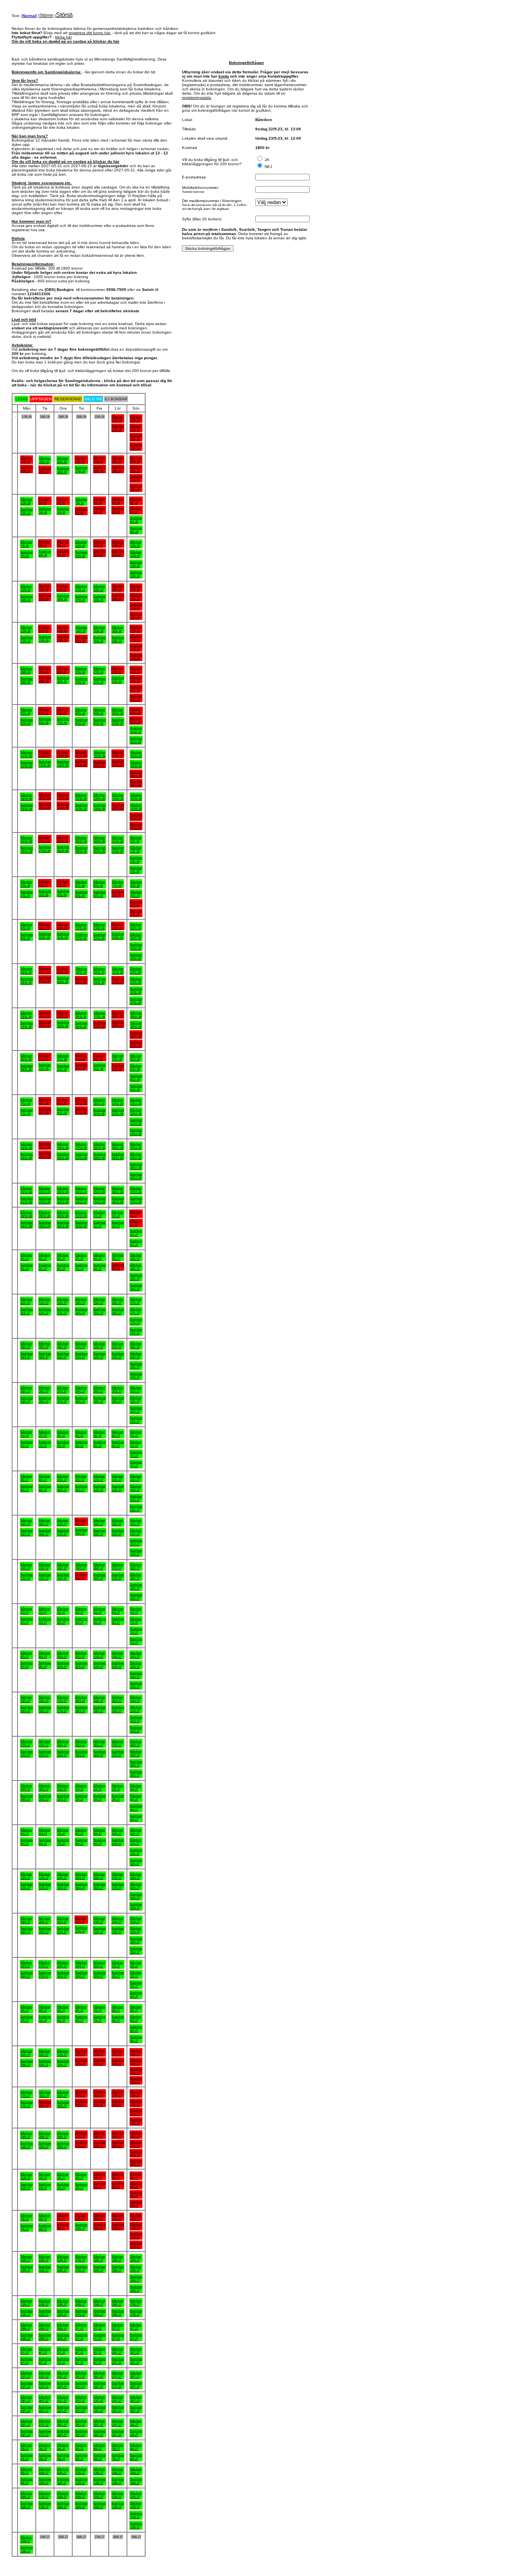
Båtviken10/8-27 (44, 2471)
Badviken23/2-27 (45, 1576)
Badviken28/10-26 (63, 849)
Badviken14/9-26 (27, 598)
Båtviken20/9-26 (136, 588)
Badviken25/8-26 (45, 470)
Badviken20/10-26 (45, 806)
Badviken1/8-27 (136, 2433)
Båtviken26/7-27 (26, 2423)
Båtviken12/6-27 (117, 2217)
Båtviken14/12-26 (26, 1146)
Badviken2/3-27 (45, 1621)
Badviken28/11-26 (118, 1024)
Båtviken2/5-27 (136, 1964)
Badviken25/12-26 (100, 1200)
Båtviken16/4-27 (99, 1876)
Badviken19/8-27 (81, 2505)
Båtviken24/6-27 (81, 2303)
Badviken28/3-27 (136, 1763)
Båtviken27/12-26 (136, 1190)
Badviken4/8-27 (63, 2457)
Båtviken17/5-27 (26, 2094)
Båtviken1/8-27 (136, 2423)
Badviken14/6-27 (27, 2268)
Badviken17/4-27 (118, 1886)
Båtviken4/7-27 (136, 2327)
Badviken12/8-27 (81, 2481)
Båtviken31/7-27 (117, 2423)
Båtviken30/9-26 (62, 670)
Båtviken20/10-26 (44, 796)
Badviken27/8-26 (81, 469)
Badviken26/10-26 (27, 849)
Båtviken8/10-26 (81, 711)
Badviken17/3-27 (63, 1709)
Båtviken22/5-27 (117, 2093)
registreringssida (197, 98)
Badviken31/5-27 (27, 2186)
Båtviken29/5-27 (117, 2135)
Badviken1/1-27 (100, 1224)
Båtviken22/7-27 (81, 2399)
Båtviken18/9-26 (99, 588)
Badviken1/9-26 (45, 510)
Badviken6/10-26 (45, 721)
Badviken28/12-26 (27, 1224)
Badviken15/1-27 (100, 1311)
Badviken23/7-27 (100, 2409)
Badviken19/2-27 (100, 1532)
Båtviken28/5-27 (99, 2135)
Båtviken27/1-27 (63, 1389)
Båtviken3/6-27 (81, 2176)
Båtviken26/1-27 (44, 1389)
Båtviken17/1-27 (136, 1301)
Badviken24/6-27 (81, 2313)
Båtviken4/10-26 (136, 670)
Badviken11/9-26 (100, 553)
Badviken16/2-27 (45, 1532)
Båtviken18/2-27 (81, 1522)
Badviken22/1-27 (100, 1355)
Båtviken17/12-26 (81, 1146)
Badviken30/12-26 (63, 1224)
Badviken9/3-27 (45, 1665)
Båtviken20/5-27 (81, 2093)
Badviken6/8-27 (100, 2457)
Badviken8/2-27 (27, 1488)
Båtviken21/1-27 (81, 1345)
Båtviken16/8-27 (26, 2495)
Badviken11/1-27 (27, 1311)
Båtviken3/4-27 (117, 1787)
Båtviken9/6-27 (63, 2217)
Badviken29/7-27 (81, 2433)
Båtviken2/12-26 (63, 1057)
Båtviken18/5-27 (45, 2094)
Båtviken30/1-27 (117, 1389)
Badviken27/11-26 (100, 1024)
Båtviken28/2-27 (136, 1566)
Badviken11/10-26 (136, 730)
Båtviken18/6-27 (99, 2258)
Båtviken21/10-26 (63, 796)
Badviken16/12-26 (63, 1156)
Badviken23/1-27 (118, 1355)
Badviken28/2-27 (136, 1586)
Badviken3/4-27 (118, 1797)
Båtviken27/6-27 (136, 2303)
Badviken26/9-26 (118, 639)
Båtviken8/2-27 (26, 1478)
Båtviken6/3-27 (117, 1611)
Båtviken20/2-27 (117, 1522)
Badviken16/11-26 (27, 981)
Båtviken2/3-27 (44, 1611)
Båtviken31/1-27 (136, 1389)
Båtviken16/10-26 (100, 754)
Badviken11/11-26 (63, 936)
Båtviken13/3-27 (117, 1655)
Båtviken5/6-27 (117, 2176)
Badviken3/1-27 (136, 1233)
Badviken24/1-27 (136, 1365)
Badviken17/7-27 (118, 2385)
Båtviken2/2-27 (44, 1434)
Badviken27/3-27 (118, 1753)
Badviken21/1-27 (81, 1355)
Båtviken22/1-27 (99, 1345)
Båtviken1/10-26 (81, 670)
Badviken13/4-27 (45, 1886)
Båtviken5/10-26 (26, 711)
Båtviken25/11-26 (62, 1014)
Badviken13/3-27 (118, 1665)
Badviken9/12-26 (63, 1111)
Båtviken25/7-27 (136, 2399)
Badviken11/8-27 (63, 2481)
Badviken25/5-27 (45, 2145)
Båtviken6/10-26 (44, 711)
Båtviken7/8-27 (117, 2447)
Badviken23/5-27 (136, 2112)
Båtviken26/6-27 (117, 2303)
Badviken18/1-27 (27, 1355)
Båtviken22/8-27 (136, 2495)
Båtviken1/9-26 (44, 501)
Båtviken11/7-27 (136, 2351)
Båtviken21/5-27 (99, 2093)
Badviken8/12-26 (45, 1111)
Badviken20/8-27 (100, 2505)
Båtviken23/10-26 (99, 797)
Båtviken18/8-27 (63, 2495)
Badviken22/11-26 (136, 991)
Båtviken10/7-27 (117, 2351)
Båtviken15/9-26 (44, 588)
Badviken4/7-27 (136, 2337)
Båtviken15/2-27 (26, 1522)
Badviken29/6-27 (45, 2337)
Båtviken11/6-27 (99, 2217)
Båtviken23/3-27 (44, 1743)
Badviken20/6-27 (136, 2278)
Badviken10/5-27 (27, 2063)
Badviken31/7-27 (118, 2433)
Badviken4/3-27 (81, 1621)
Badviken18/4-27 (136, 1896)
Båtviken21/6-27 (26, 2303)
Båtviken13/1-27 (63, 1301)
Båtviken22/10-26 (81, 797)
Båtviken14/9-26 (26, 588)
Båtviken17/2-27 (63, 1522)
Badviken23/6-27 (63, 2313)
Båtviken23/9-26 (63, 629)
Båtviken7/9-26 (26, 544)
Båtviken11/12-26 (99, 1102)
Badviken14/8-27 (118, 2481)
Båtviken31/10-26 (117, 839)
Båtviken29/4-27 (81, 1964)
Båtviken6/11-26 (99, 884)
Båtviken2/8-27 (26, 2447)
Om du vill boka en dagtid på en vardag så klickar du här (66, 41)
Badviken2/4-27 (100, 1797)
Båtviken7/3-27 (136, 1611)
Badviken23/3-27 (45, 1753)
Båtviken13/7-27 (44, 2375)
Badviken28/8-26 (100, 469)
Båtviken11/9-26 (99, 543)
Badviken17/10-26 (118, 763)
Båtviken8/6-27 (44, 2217)
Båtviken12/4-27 (26, 1876)
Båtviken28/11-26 (117, 1014)
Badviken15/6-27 (45, 2268)
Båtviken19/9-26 (117, 588)
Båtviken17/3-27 (63, 1699)
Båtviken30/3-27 (44, 1787)
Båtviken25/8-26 (45, 460)
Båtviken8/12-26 (44, 1101)
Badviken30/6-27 (63, 2337)
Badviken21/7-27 (63, 2409)
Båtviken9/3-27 (44, 1655)
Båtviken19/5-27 (63, 2094)
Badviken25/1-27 (27, 1400)
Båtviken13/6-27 (136, 2217)
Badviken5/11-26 (81, 894)
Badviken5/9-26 (118, 510)
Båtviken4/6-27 (99, 2176)
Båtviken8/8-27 (136, 2447)
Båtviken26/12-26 (117, 1190)
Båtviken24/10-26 (118, 797)
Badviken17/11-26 (45, 979)
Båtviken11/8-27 (63, 2471)
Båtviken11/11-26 (62, 926)
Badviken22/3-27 (27, 1753)
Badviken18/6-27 (100, 2268)
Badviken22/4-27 (81, 1929)
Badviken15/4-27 (81, 1886)
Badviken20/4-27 (45, 1930)
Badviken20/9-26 (136, 606)
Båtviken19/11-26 (81, 971)
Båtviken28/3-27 (136, 1743)
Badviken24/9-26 (81, 639)
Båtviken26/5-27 (63, 2135)
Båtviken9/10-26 (99, 711)
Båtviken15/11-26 (136, 926)
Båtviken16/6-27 (63, 2258)
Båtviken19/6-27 (117, 2258)
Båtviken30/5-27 (136, 2135)
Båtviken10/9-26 (81, 544)
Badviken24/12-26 (81, 1200)
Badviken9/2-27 (45, 1488)
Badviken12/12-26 (118, 1112)
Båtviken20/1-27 (63, 1345)
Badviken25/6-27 (100, 2313)
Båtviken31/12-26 (81, 1214)
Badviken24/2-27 (63, 1576)
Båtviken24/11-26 (44, 1014)
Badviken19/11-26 (81, 980)
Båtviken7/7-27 (63, 2351)
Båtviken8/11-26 (136, 884)
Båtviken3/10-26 (117, 670)
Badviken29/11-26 (136, 1035)
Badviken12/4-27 (27, 1886)
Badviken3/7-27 (118, 2337)
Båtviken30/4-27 (99, 1964)
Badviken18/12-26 (100, 1156)
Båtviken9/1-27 (118, 1257)
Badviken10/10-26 (118, 721)
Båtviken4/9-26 (99, 501)
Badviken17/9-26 (81, 598)
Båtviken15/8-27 (136, 2471)
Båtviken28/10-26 (62, 839)
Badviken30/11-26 (27, 1067)
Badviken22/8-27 (136, 2515)
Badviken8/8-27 (136, 2457)
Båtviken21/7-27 (63, 2399)
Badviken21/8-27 (118, 2505)
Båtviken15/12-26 (44, 1145)
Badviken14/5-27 (100, 2062)
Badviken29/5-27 (118, 2144)
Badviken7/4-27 (63, 1842)
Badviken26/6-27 (118, 2313)
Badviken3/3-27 (63, 1621)
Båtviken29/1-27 (99, 1389)
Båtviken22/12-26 (44, 1190)
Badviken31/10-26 (118, 849)
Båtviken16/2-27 (44, 1522)
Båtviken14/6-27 (26, 2258)
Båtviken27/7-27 (44, 2423)
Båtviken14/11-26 (117, 926)
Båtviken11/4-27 (136, 1832)
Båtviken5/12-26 (118, 1057)
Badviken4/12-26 (100, 1067)
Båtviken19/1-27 (44, 1345)
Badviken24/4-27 (118, 1930)
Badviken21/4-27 (63, 1930)
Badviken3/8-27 (45, 2457)
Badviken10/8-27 (45, 2481)
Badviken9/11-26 (27, 936)
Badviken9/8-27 (27, 2481)
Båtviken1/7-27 (81, 2327)
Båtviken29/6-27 (44, 2327)
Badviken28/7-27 (63, 2433)
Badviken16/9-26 (63, 597)
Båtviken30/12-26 (63, 1214)
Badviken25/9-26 (100, 639)
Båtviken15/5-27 (117, 2052)
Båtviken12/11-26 (81, 926)
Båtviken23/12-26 (63, 1190)
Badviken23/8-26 (136, 437)
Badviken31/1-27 (136, 1410)
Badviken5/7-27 (27, 2361)
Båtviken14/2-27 (136, 1478)
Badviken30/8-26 (136, 478)
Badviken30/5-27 (136, 2153)
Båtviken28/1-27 (81, 1389)
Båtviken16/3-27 (44, 1699)
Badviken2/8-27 (27, 2457)
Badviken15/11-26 (136, 946)
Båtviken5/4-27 (26, 1832)
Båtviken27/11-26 (100, 1015)
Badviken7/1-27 (81, 1267)
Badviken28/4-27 (63, 1974)
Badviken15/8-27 (136, 2481)
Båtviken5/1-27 (44, 1257)
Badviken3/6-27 (81, 2186)
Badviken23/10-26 (100, 807)
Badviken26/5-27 (63, 2145)
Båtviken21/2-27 (136, 1522)
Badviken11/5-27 (45, 2063)
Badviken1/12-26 (45, 1067)
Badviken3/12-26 (81, 1066)
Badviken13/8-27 (100, 2481)
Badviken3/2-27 (63, 1444)
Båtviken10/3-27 (63, 1655)
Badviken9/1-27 (118, 1266)
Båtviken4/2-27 (81, 1434)
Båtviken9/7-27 (99, 2351)
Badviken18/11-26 (63, 980)
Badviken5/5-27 (63, 2019)
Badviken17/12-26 (81, 1156)
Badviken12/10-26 (27, 764)
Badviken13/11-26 (100, 936)
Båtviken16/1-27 (117, 1301)
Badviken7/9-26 (27, 554)
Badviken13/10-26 (45, 763)
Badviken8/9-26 (45, 553)
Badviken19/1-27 (45, 1355)
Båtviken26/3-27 (99, 1743)
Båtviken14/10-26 (62, 754)
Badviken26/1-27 (45, 1400)
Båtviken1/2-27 (26, 1434)
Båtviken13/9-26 (136, 544)
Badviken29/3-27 (27, 1797)
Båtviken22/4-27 (81, 1920)
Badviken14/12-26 (27, 1156)
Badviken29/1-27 (100, 1400)
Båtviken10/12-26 (81, 1101)
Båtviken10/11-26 (44, 926)
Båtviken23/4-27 (99, 1920)
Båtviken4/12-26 (99, 1057)
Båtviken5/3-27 (99, 1611)
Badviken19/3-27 (100, 1709)
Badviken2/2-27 (45, 1444)
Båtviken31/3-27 (63, 1787)
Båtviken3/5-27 (26, 2009)
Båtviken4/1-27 (26, 1257)
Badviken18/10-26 (136, 774)
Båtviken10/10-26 (117, 711)
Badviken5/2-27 (100, 1444)
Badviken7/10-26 (63, 721)
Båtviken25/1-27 (26, 1389)
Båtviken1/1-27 (99, 1214)
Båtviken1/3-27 (26, 1611)
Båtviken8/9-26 (44, 543)
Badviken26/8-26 (63, 470)
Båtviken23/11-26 (26, 1015)
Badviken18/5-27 (45, 2104)
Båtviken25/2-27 (81, 1566)
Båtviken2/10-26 (99, 670)
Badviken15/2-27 (27, 1532)
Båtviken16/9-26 (62, 588)
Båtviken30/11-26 (26, 1057)
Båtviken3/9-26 (81, 501)
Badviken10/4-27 (118, 1842)
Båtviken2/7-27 (99, 2327)
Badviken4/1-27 (27, 1267)
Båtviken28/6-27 (26, 2327)
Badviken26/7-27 (27, 2433)
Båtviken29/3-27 (26, 1787)
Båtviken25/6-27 (99, 2303)
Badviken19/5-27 (63, 2104)
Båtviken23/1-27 (117, 1345)
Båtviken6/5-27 (81, 2009)
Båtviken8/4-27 (81, 1832)
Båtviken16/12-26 (63, 1146)
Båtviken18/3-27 (81, 1699)
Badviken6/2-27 (118, 1444)
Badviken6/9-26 (136, 520)
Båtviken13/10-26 (44, 754)
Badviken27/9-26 (136, 647)
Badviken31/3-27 (63, 1797)
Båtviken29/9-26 (44, 670)
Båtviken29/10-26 (81, 839)
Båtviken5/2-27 (99, 1434)
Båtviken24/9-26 (81, 629)
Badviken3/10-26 (118, 680)
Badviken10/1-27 (136, 1277)
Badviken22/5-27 (118, 2103)
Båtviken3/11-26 (44, 883)
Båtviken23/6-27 (63, 2303)
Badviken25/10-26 (136, 817)
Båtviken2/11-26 (26, 884)
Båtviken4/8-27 (63, 2447)
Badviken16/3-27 (45, 1709)
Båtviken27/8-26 (81, 460)
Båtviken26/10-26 (26, 839)
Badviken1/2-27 (27, 1444)
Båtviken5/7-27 (26, 2351)
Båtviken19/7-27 (26, 2399)
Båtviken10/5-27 (26, 2053)
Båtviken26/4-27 (26, 1964)
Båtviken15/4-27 (81, 1876)
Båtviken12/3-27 (99, 1655)
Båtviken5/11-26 (81, 884)
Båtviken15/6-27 (44, 2258)
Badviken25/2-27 (81, 1576)
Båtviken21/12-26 (26, 1190)
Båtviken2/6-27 (63, 2176)
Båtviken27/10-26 (44, 839)
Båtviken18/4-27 (136, 1876)
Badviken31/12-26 (81, 1224)
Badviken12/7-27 (27, 2385)
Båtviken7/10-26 (62, 711)
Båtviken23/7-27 (99, 2399)
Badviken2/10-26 (100, 680)
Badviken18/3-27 (81, 1709)
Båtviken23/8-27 (26, 2539)
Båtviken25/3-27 (81, 1743)
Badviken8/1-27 (100, 1267)
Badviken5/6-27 (118, 2185)
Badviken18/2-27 (81, 1531)
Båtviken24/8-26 (26, 460)
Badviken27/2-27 (118, 1576)
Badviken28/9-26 (27, 680)
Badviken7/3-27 (136, 1631)
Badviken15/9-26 (45, 597)
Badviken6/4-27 (45, 1842)
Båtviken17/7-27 (117, 2375)
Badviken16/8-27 (27, 2505)
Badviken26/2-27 (100, 1576)
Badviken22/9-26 (45, 638)
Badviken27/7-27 (45, 2433)
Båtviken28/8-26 (99, 460)
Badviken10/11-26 (45, 936)
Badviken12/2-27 (100, 1488)
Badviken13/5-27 (81, 2062)
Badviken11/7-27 (136, 2361)
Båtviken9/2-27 (44, 1478)
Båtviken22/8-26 (117, 419)
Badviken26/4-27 (27, 1974)
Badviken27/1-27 (63, 1400)
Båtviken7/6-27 (26, 2217)
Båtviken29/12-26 (44, 1214)
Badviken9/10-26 (100, 721)
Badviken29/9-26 (45, 679)
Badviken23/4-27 (100, 1930)
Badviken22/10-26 (81, 807)
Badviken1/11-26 (136, 860)
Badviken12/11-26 (81, 936)
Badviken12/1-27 (45, 1311)
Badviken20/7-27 (45, 2409)
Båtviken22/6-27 (44, 2303)
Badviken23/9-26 (63, 638)
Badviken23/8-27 (27, 2549)
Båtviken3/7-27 (117, 2327)
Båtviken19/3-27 (99, 1699)
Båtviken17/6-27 (81, 2258)
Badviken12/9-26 (118, 553)
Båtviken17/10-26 (117, 754)
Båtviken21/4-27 (63, 1920)
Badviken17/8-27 (45, 2505)
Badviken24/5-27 (27, 2145)
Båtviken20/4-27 (44, 1920)
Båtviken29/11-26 (136, 1015)
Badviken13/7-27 (45, 2385)
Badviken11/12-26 (100, 1112)
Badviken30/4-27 (100, 1974)
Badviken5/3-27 (100, 1621)
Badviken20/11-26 (100, 981)
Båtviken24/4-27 (117, 1920)
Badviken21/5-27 (100, 2103)
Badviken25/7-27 (136, 2409)
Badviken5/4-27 (27, 1842)
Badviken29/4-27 (81, 1974)
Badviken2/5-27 (136, 1984)
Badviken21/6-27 (27, 2313)
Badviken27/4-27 (45, 1974)
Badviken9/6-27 (63, 2226)
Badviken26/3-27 (100, 1753)
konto (224, 76)
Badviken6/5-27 (81, 2019)
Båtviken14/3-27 (136, 1655)
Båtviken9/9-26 (63, 543)
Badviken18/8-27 (63, 2505)
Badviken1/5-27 (118, 1974)
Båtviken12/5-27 (63, 2053)
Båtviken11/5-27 (44, 2053)
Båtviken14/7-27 (63, 2375)
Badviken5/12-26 (118, 1067)
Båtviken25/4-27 (136, 1920)
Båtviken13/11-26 (99, 926)
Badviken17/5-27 (27, 2104)
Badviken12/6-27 (118, 2226)
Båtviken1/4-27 (81, 1787)
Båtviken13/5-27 (81, 2052)
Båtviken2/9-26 (62, 501)
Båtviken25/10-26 (136, 797)
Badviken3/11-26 (45, 893)
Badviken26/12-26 (118, 1200)
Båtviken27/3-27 (117, 1743)
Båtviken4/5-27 (44, 2009)
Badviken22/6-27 (45, 2313)
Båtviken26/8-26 (63, 460)
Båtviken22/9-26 (44, 629)
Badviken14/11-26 (118, 936)
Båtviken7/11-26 (118, 884)
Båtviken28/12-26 (26, 1214)
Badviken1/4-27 (81, 1797)
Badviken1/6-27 (45, 2186)
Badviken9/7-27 (100, 2361)
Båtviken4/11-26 (62, 883)
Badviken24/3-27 (63, 1753)
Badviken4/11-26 (63, 893)
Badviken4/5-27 (45, 2019)
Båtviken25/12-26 (99, 1190)
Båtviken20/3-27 (117, 1699)
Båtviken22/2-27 (26, 1566)
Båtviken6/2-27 (117, 1434)
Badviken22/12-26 (45, 1200)
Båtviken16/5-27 (136, 2052)
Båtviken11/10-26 (135, 711)
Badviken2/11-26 (27, 894)
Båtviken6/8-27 (99, 2447)
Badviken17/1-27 (136, 1321)
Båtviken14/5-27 (99, 2052)
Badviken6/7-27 (45, 2361)
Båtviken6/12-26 (136, 1057)
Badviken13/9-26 (136, 564)
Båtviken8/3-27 (26, 1655)
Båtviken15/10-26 (81, 754)
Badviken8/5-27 (118, 2019)
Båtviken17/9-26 (81, 588)
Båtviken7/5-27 (99, 2009)
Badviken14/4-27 (63, 1886)
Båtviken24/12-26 (81, 1190)
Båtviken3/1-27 (135, 1214)
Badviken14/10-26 (63, 763)
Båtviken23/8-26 (136, 419)
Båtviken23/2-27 (44, 1566)
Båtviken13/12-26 (136, 1102)
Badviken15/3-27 (27, 1709)
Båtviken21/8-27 (117, 2495)
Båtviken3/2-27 (63, 1434)
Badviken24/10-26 (118, 806)
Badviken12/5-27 (63, 2063)
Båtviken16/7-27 (99, 2375)
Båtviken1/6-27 (44, 2176)
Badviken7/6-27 (27, 2227)
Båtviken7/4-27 (63, 1832)
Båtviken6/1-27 (63, 1257)
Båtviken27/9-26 (136, 629)
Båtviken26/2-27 (99, 1566)
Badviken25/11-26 (63, 1024)
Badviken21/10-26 (63, 806)
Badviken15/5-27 (118, 2062)
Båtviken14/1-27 (81, 1301)
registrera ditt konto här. (90, 33)
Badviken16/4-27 (100, 1886)
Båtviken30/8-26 (136, 460)
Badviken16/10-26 (100, 764)
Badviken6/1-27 (63, 1267)
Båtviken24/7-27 (117, 2399)
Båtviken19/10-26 (26, 797)
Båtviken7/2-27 (136, 1434)
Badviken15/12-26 (45, 1155)
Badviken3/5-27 (27, 2019)
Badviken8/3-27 (27, 1665)
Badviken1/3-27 (27, 1621)
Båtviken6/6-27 (136, 2176)
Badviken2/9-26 (63, 510)
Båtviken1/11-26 (136, 839)
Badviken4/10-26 (136, 689)
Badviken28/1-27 (81, 1400)
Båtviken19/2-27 (99, 1522)
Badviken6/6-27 (136, 2194)
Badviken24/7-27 (118, 2409)
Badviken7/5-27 (100, 2019)
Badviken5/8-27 (81, 2457)
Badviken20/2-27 (118, 1532)
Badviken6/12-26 (136, 1078)
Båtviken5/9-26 (117, 501)
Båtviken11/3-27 (81, 1655)
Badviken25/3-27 (81, 1753)
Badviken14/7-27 (63, 2385)
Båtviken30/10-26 (99, 839)
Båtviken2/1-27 (117, 1214)
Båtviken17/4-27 (117, 1876)
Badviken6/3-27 (118, 1621)
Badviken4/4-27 (136, 1808)
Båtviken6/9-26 (135, 501)
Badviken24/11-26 (45, 1024)
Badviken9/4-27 (100, 1842)
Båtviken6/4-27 (44, 1832)
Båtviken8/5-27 (117, 2009)
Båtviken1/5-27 (117, 1964)
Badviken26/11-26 (81, 1025)
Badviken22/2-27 (27, 1576)
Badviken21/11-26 (118, 980)
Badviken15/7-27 (81, 2385)
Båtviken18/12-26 (99, 1146)
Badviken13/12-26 (136, 1122)
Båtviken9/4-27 (99, 1832)
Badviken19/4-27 (27, 1930)
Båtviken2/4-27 (99, 1787)
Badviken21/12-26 (27, 1200)
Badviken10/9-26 (81, 554)
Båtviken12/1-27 (44, 1301)
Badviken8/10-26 (81, 721)
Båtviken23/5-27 (136, 2093)
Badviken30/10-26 (100, 849)
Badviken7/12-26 (27, 1112)
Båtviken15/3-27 (26, 1699)
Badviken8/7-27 (81, 2361)
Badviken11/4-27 (136, 1852)
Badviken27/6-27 (136, 2313)
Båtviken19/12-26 (117, 1146)
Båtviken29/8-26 (117, 460)
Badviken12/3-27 (100, 1665)
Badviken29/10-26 (81, 849)
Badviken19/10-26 (27, 807)
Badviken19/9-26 (118, 597)
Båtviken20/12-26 (136, 1146)
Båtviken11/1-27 (26, 1301)
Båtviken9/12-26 (62, 1101)
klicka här (63, 37)
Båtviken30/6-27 (63, 2327)
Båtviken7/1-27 (81, 1257)
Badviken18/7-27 (136, 2385)
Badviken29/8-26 (118, 469)
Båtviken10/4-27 (117, 1832)
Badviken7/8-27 (118, 2457)
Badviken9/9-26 (63, 553)
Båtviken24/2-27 (63, 1566)
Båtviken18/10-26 (136, 754)
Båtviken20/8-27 (99, 2495)
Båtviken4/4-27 (136, 1787)
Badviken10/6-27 (81, 2227)
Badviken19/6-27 (118, 2268)
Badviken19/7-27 (27, 2409)
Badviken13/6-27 (136, 2235)
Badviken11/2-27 (81, 1488)
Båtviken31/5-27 (26, 2176)
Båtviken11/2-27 (81, 1478)
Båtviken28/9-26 (26, 670)
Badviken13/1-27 (63, 1311)
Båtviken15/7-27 (81, 2375)
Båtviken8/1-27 (99, 1257)
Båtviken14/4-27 (63, 1876)
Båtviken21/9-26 (26, 629)
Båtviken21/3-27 (136, 1699)
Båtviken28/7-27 (63, 2423)
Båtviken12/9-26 (117, 543)
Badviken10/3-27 (63, 1665)
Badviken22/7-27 (81, 2409)
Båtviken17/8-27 (44, 2495)
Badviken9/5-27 (136, 2029)
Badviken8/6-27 (45, 2227)
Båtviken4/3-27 (81, 1611)
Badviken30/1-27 (118, 1400)
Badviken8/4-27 (81, 1842)
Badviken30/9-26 (63, 680)
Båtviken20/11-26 (99, 971)
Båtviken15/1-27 (99, 1301)
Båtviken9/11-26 (26, 926)
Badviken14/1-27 (81, 1311)
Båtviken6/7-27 (44, 2351)
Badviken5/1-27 (45, 1267)
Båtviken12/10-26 (26, 754)
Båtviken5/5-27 (63, 2009)
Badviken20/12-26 (136, 1166)
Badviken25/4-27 (136, 1940)
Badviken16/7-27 (100, 2385)
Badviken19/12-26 (118, 1156)
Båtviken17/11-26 (44, 970)
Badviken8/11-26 (136, 903)
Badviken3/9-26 (81, 511)
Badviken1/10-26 (81, 680)
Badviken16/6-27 (63, 2268)
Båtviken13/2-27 (117, 1478)
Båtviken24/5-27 (26, 2135)
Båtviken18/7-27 (136, 2375)
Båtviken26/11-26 (81, 1015)
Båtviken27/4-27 (44, 1964)
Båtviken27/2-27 (117, 1566)
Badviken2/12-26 (63, 1067)
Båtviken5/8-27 (81, 2447)
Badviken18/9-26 (100, 598)
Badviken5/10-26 (27, 721)
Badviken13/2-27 (118, 1488)
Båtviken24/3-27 (63, 1743)
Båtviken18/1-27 (26, 1345)
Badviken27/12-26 (136, 1200)
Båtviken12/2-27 (99, 1478)
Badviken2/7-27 (100, 2337)
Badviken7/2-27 (136, 1454)
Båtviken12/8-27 (81, 2471)
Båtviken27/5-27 (81, 2135)
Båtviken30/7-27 (99, 2423)
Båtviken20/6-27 (136, 2258)
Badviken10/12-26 (81, 1111)
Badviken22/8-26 (118, 428)
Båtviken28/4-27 (63, 1964)
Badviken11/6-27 (100, 2226)
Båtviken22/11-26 (136, 971)
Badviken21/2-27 (136, 1542)
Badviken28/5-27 (100, 2144)
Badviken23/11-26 (27, 1025)
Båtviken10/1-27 (136, 1257)
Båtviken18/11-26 (62, 970)
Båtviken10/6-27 (81, 2217)
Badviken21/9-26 (27, 639)
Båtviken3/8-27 (44, 2447)
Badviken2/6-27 (63, 2186)
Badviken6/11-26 (100, 894)
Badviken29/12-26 (45, 1224)
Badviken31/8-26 (27, 511)
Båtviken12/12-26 (117, 1102)
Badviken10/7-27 (118, 2361)
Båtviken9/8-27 (26, 2471)
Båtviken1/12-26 (44, 1057)
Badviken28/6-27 (27, 2337)
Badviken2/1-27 (118, 1224)
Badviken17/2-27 (63, 1532)
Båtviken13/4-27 (44, 1876)
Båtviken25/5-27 (44, 2135)
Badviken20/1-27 (63, 1355)
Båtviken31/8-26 (26, 501)
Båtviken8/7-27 (81, 2351)
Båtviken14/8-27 (117, 2471)
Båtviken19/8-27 (81, 2495)
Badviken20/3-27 (118, 1709)
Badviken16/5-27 (136, 2071)
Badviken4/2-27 (81, 1444)
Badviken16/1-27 (118, 1311)
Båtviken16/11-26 (26, 971)
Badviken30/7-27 (100, 2433)
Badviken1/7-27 (81, 2337)
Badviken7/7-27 (63, 2361)
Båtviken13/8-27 (99, 2471)
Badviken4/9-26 (100, 510)
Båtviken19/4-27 (26, 1920)
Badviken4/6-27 (100, 2185)
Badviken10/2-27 (63, 1488)
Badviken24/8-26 (27, 469)
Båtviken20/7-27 (44, 2399)
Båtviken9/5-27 (136, 2009)
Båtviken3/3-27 (63, 1611)
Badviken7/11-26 (118, 893)
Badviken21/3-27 (136, 1719)
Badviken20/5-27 (81, 2103)
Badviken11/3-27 (81, 1665)
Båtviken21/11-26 (118, 971)
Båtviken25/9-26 (99, 629)
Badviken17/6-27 (81, 2268)
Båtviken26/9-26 (117, 629)
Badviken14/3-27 (136, 1675)
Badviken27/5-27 (81, 2144)
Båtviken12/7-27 (26, 2375)
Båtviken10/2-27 (63, 1478)
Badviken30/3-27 (45, 1797)
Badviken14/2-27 (136, 1498)
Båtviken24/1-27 (136, 1345)
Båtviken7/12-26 (26, 1102)
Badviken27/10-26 (45, 849)
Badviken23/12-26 (63, 1200)
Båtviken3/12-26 (81, 1057)
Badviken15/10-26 (81, 763)
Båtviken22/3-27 (26, 1743)
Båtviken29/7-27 (81, 2423)
